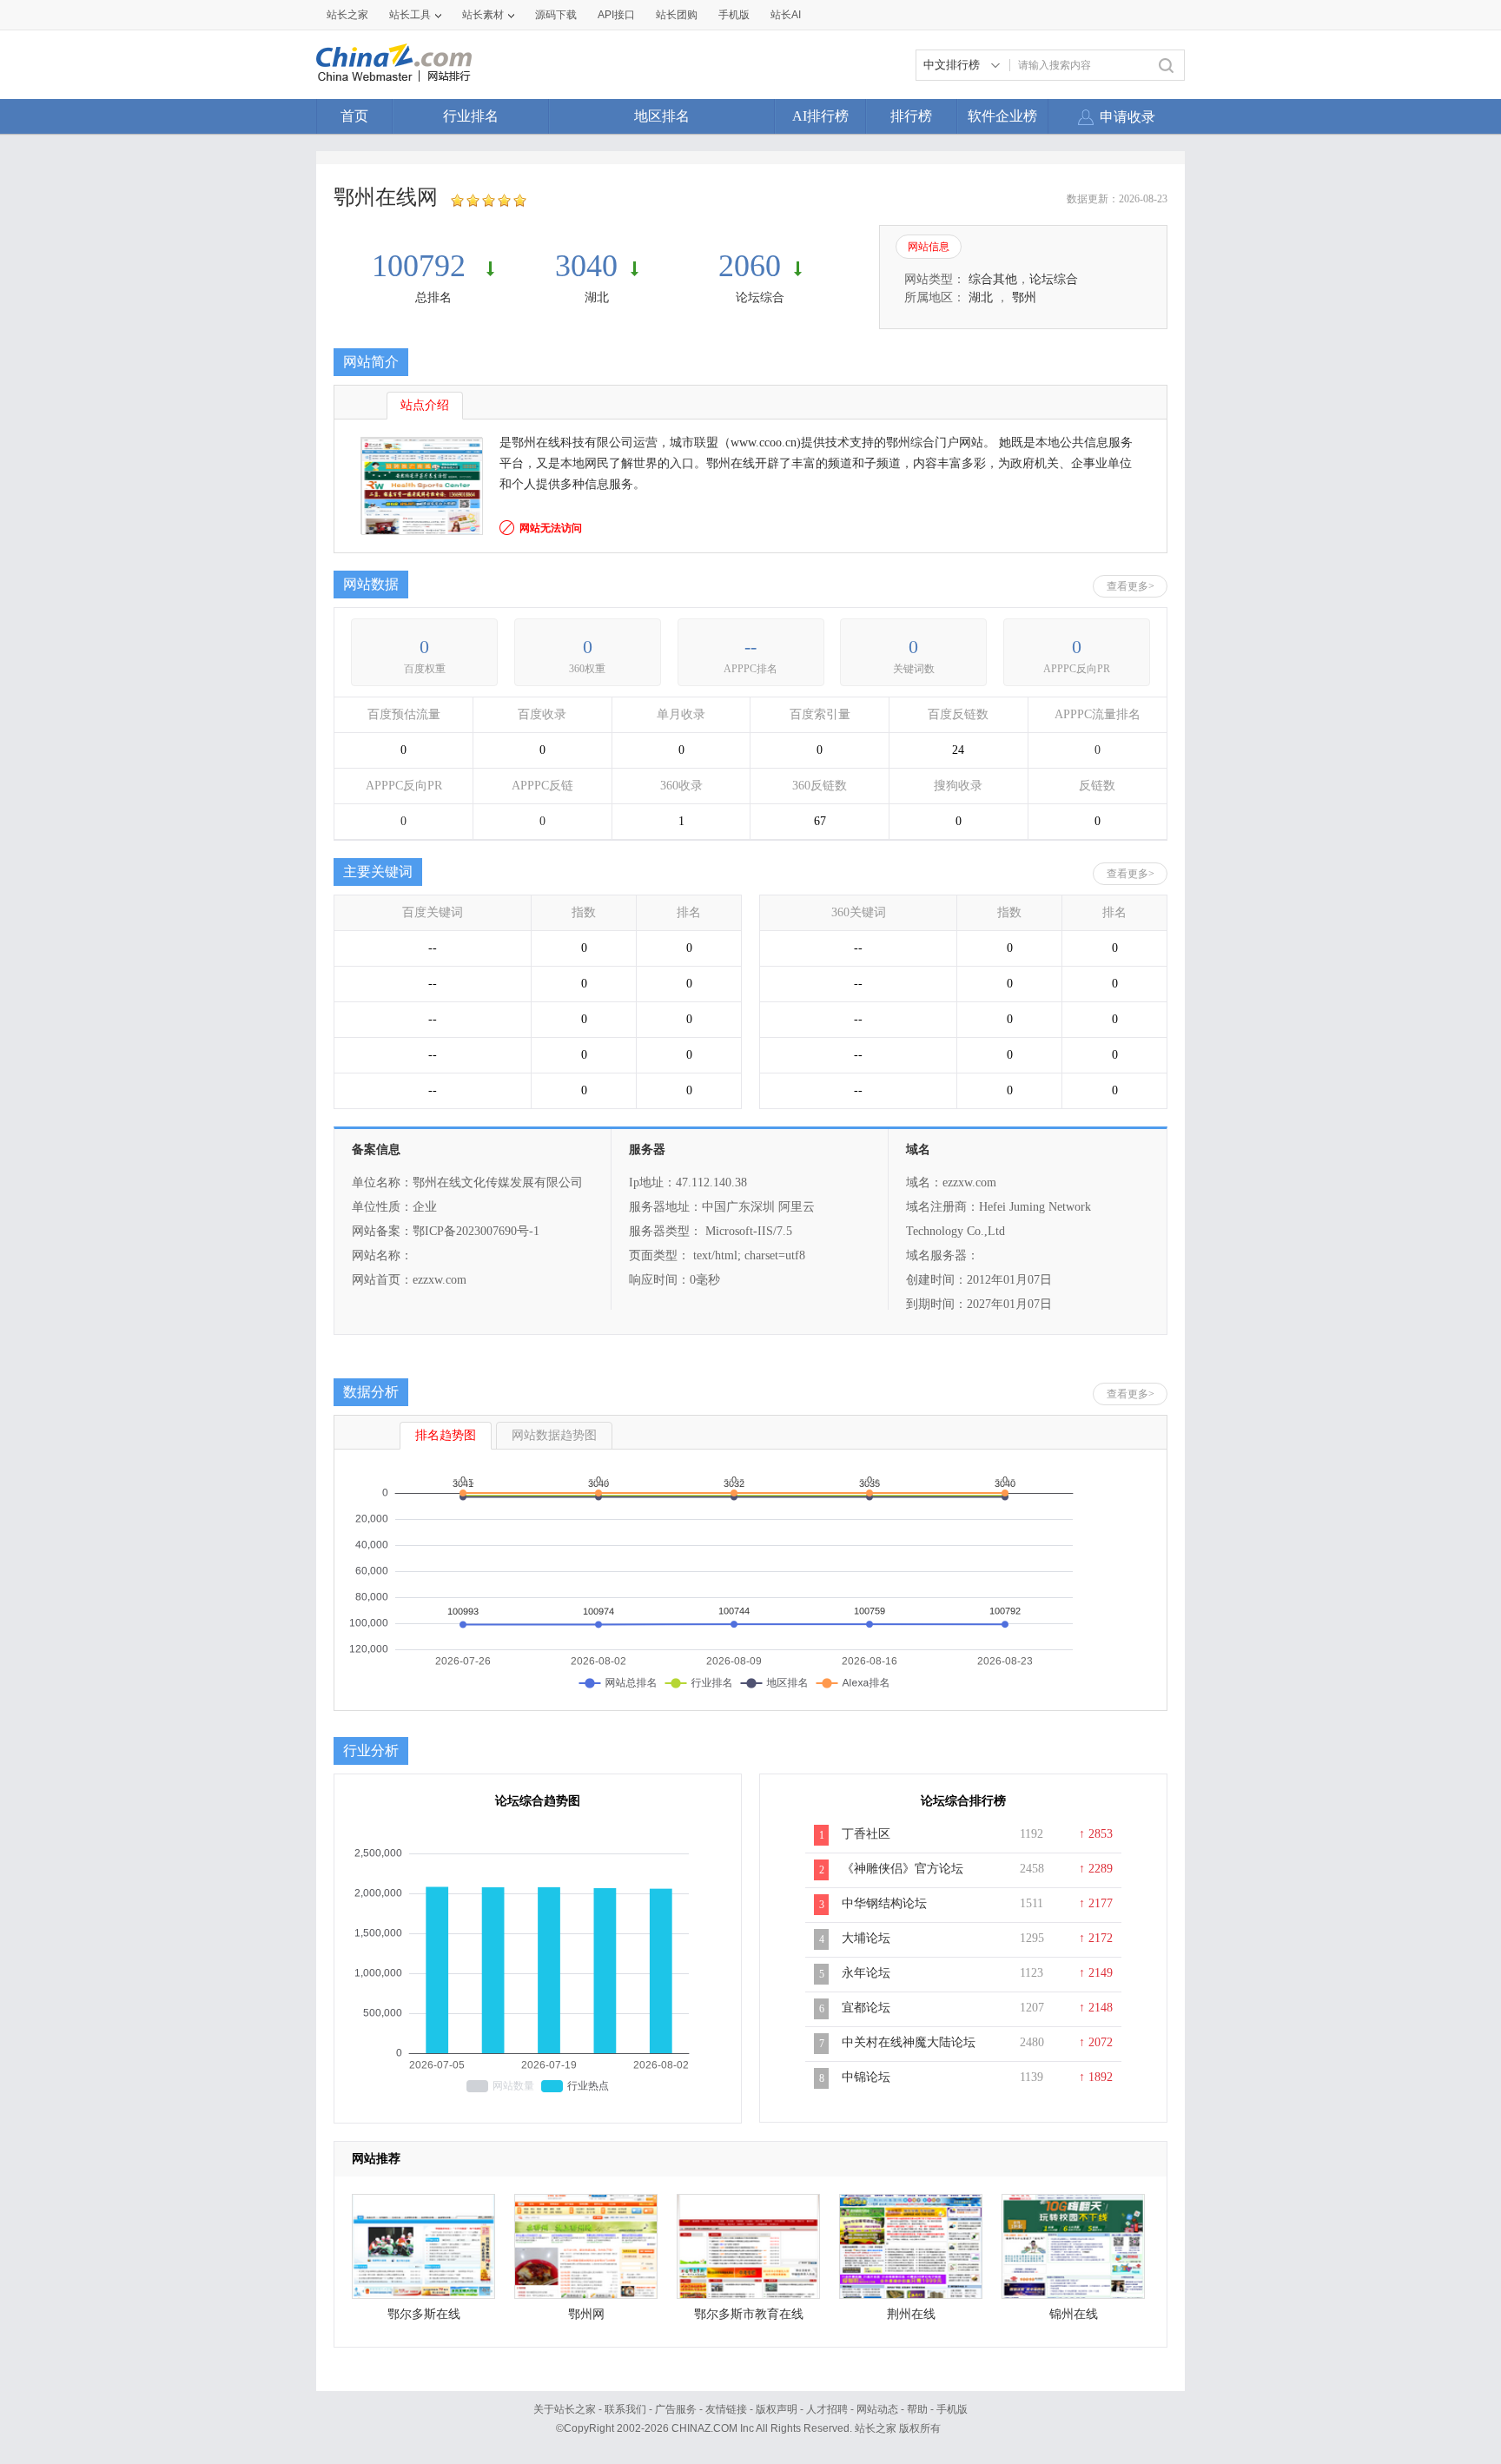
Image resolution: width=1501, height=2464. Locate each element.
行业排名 (471, 116)
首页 (354, 116)
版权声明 (777, 2409)
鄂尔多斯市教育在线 (749, 2314)
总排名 (433, 297)
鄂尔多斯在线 (424, 2314)
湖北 (597, 297)
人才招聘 (827, 2409)
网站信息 (929, 247)
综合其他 (993, 279)
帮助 (917, 2409)
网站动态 (877, 2409)
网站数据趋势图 (554, 1435)
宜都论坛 (866, 2008)
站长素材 (483, 15)
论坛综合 (760, 297)
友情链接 (726, 2409)
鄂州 (1024, 297)
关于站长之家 (565, 2409)
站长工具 (410, 15)
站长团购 (677, 15)
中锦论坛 (866, 2077)
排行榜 (911, 116)
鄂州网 (586, 2314)
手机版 (952, 2409)
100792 (423, 266)
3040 (586, 266)
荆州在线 (911, 2314)
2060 (750, 266)
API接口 (616, 15)
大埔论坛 (866, 1938)
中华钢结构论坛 (884, 1903)
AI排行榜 (820, 116)
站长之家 (347, 15)
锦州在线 (1074, 2314)
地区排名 (662, 116)
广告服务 (676, 2409)
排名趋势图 (446, 1435)
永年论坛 (866, 1973)
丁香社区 (866, 1834)
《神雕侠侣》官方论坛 (903, 1869)
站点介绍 (425, 405)
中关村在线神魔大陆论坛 (909, 2042)
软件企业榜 (1002, 116)
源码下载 (556, 15)
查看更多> (1131, 586)
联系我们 (625, 2409)
